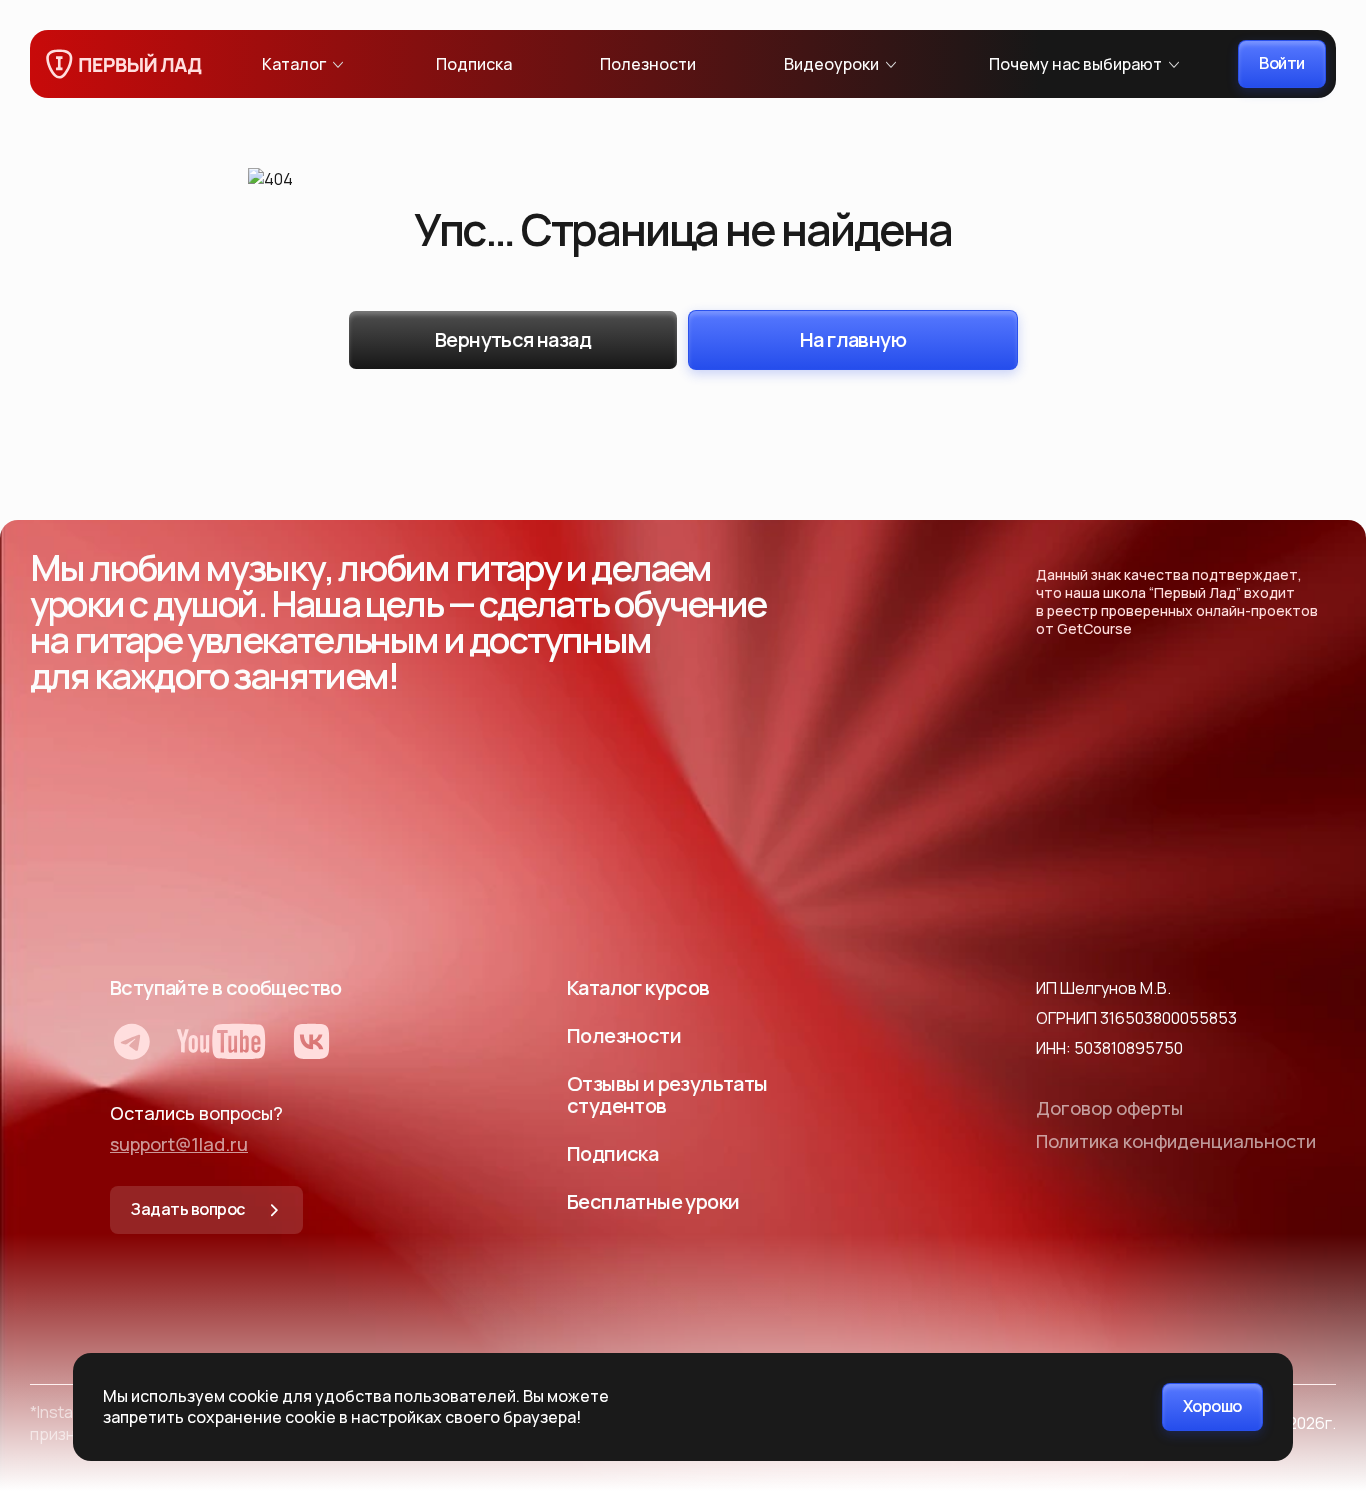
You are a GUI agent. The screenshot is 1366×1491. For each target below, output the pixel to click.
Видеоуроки (831, 64)
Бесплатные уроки (653, 1201)
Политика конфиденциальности (1176, 1141)
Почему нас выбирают (1075, 64)
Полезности (648, 64)
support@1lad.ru (179, 1144)
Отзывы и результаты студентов (667, 1094)
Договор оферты (1109, 1108)
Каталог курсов (638, 987)
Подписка (474, 64)
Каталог (294, 64)
